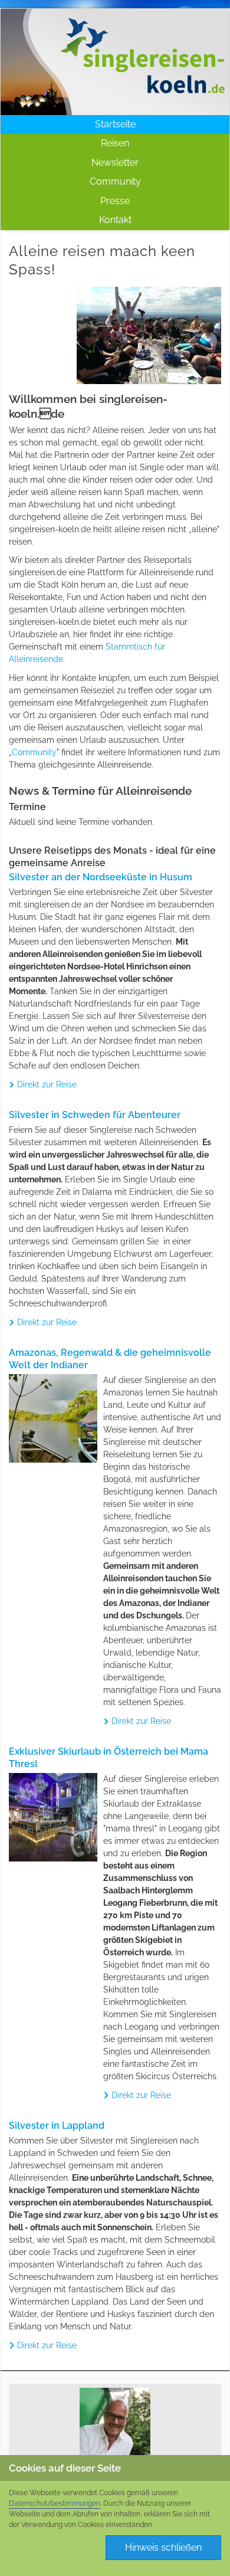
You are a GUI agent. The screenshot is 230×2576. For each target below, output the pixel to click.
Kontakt (115, 220)
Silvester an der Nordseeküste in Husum (101, 877)
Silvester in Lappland (57, 2126)
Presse (115, 201)
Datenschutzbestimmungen (55, 2503)
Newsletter (115, 163)
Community (115, 181)
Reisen (115, 143)
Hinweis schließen (163, 2547)
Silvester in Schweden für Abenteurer (95, 1115)
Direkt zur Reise (47, 1084)
